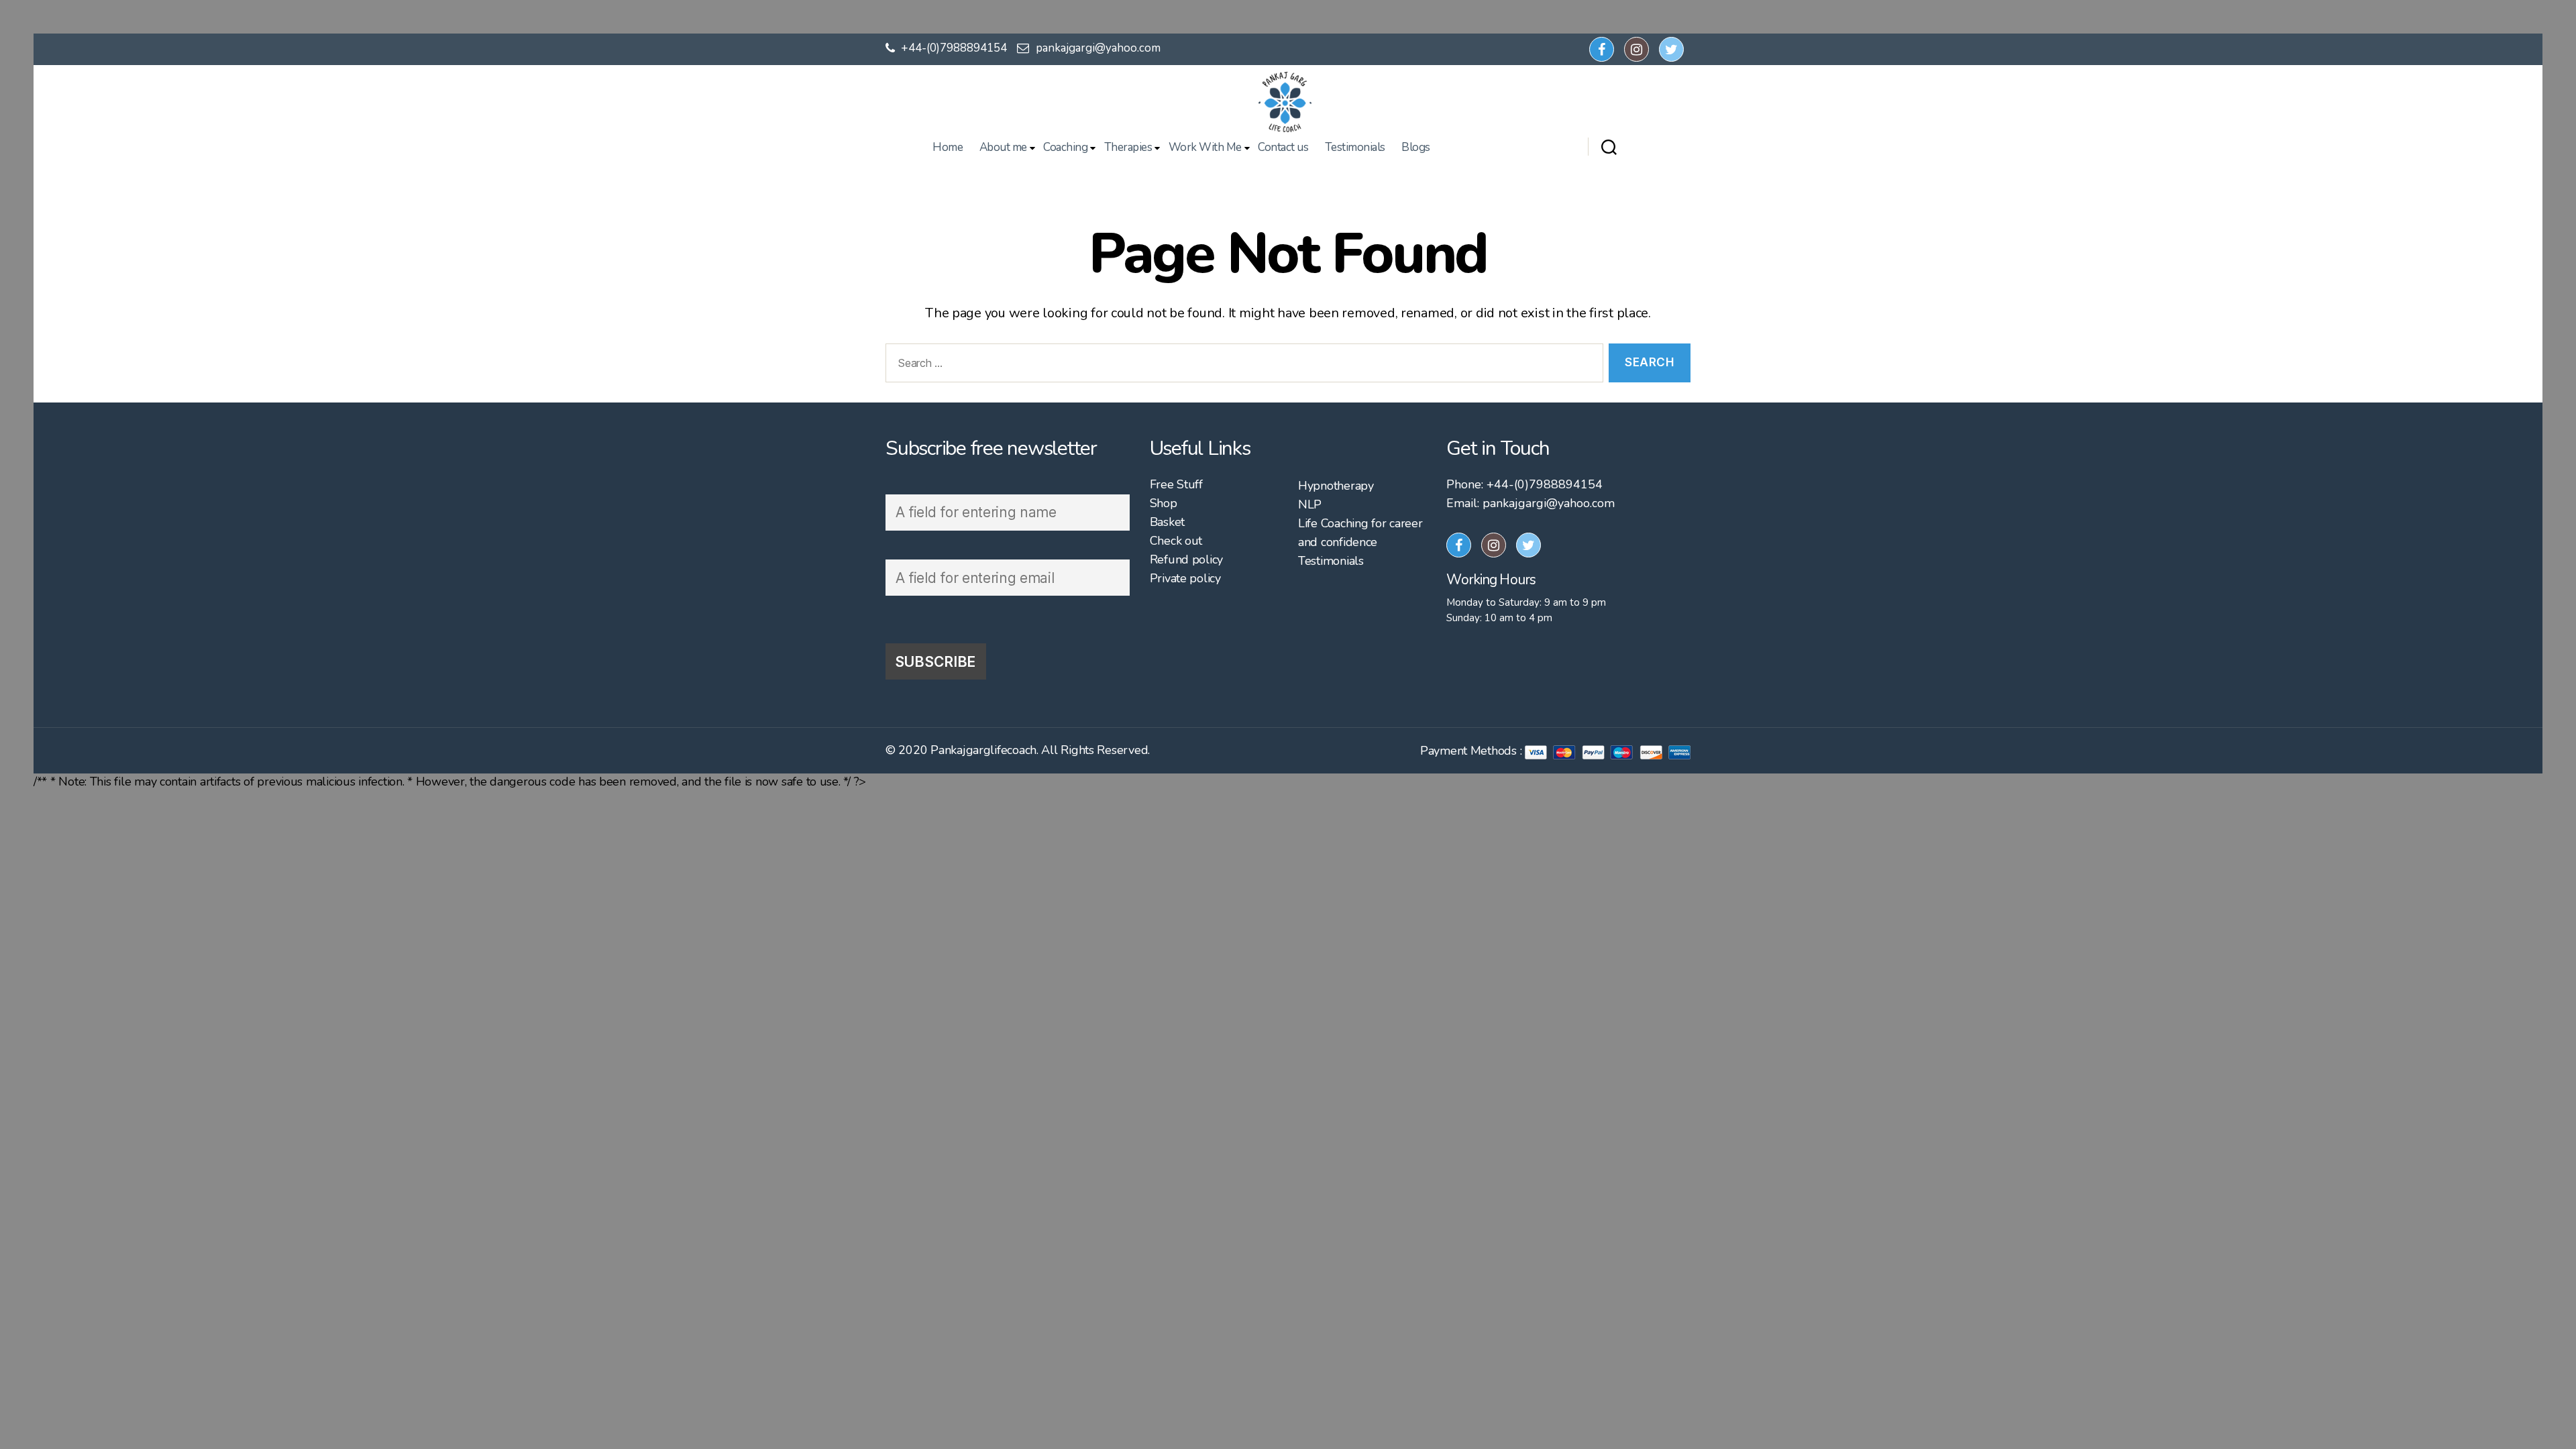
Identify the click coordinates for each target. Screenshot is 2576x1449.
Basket (1167, 522)
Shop (1164, 503)
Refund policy (1187, 559)
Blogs (1416, 148)
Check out (1176, 541)
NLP (1310, 504)
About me (1003, 148)
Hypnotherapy (1336, 486)
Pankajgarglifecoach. (984, 750)
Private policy (1185, 578)
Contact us (1283, 148)
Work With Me (1205, 148)
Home (948, 148)
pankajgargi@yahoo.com (1098, 48)
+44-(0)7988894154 (953, 48)
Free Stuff (1176, 484)
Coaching (1065, 148)
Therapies (1128, 148)
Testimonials (1355, 148)
